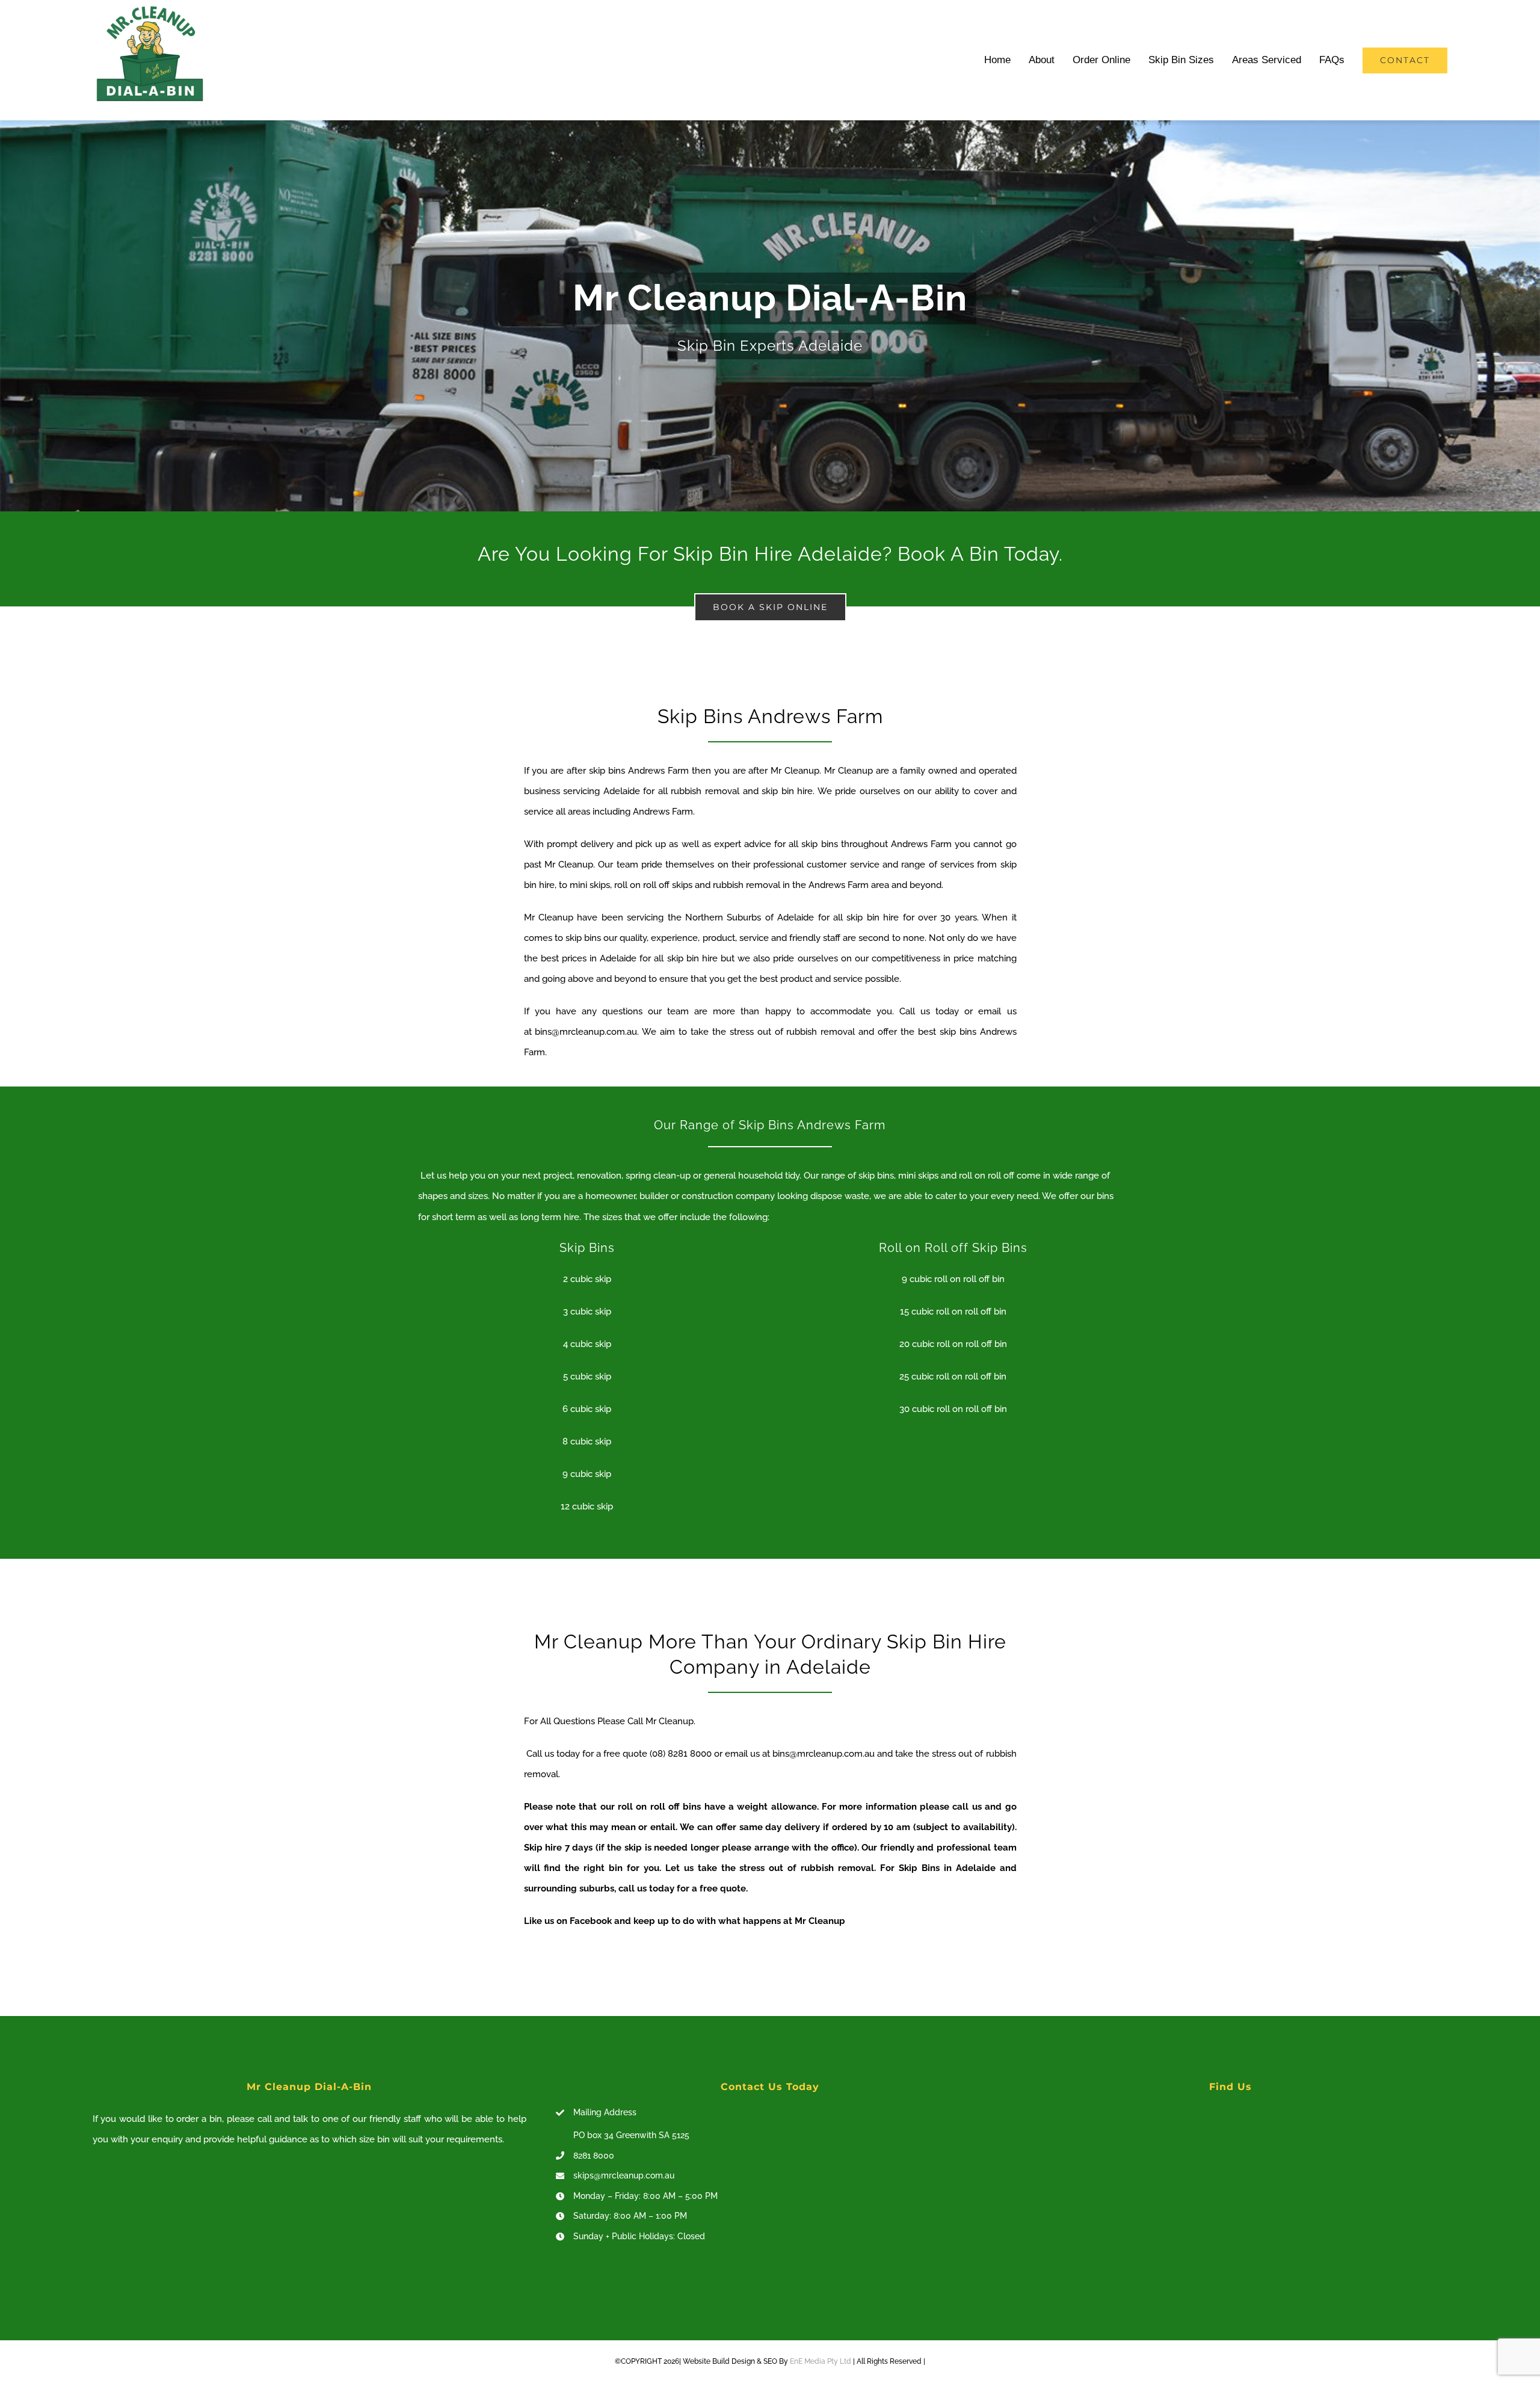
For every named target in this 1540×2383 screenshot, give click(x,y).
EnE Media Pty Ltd (821, 2361)
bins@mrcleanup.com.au (586, 1032)
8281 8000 (594, 2156)
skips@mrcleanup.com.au (624, 2175)
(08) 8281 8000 (681, 1754)
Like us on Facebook (568, 1921)
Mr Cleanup (795, 771)
